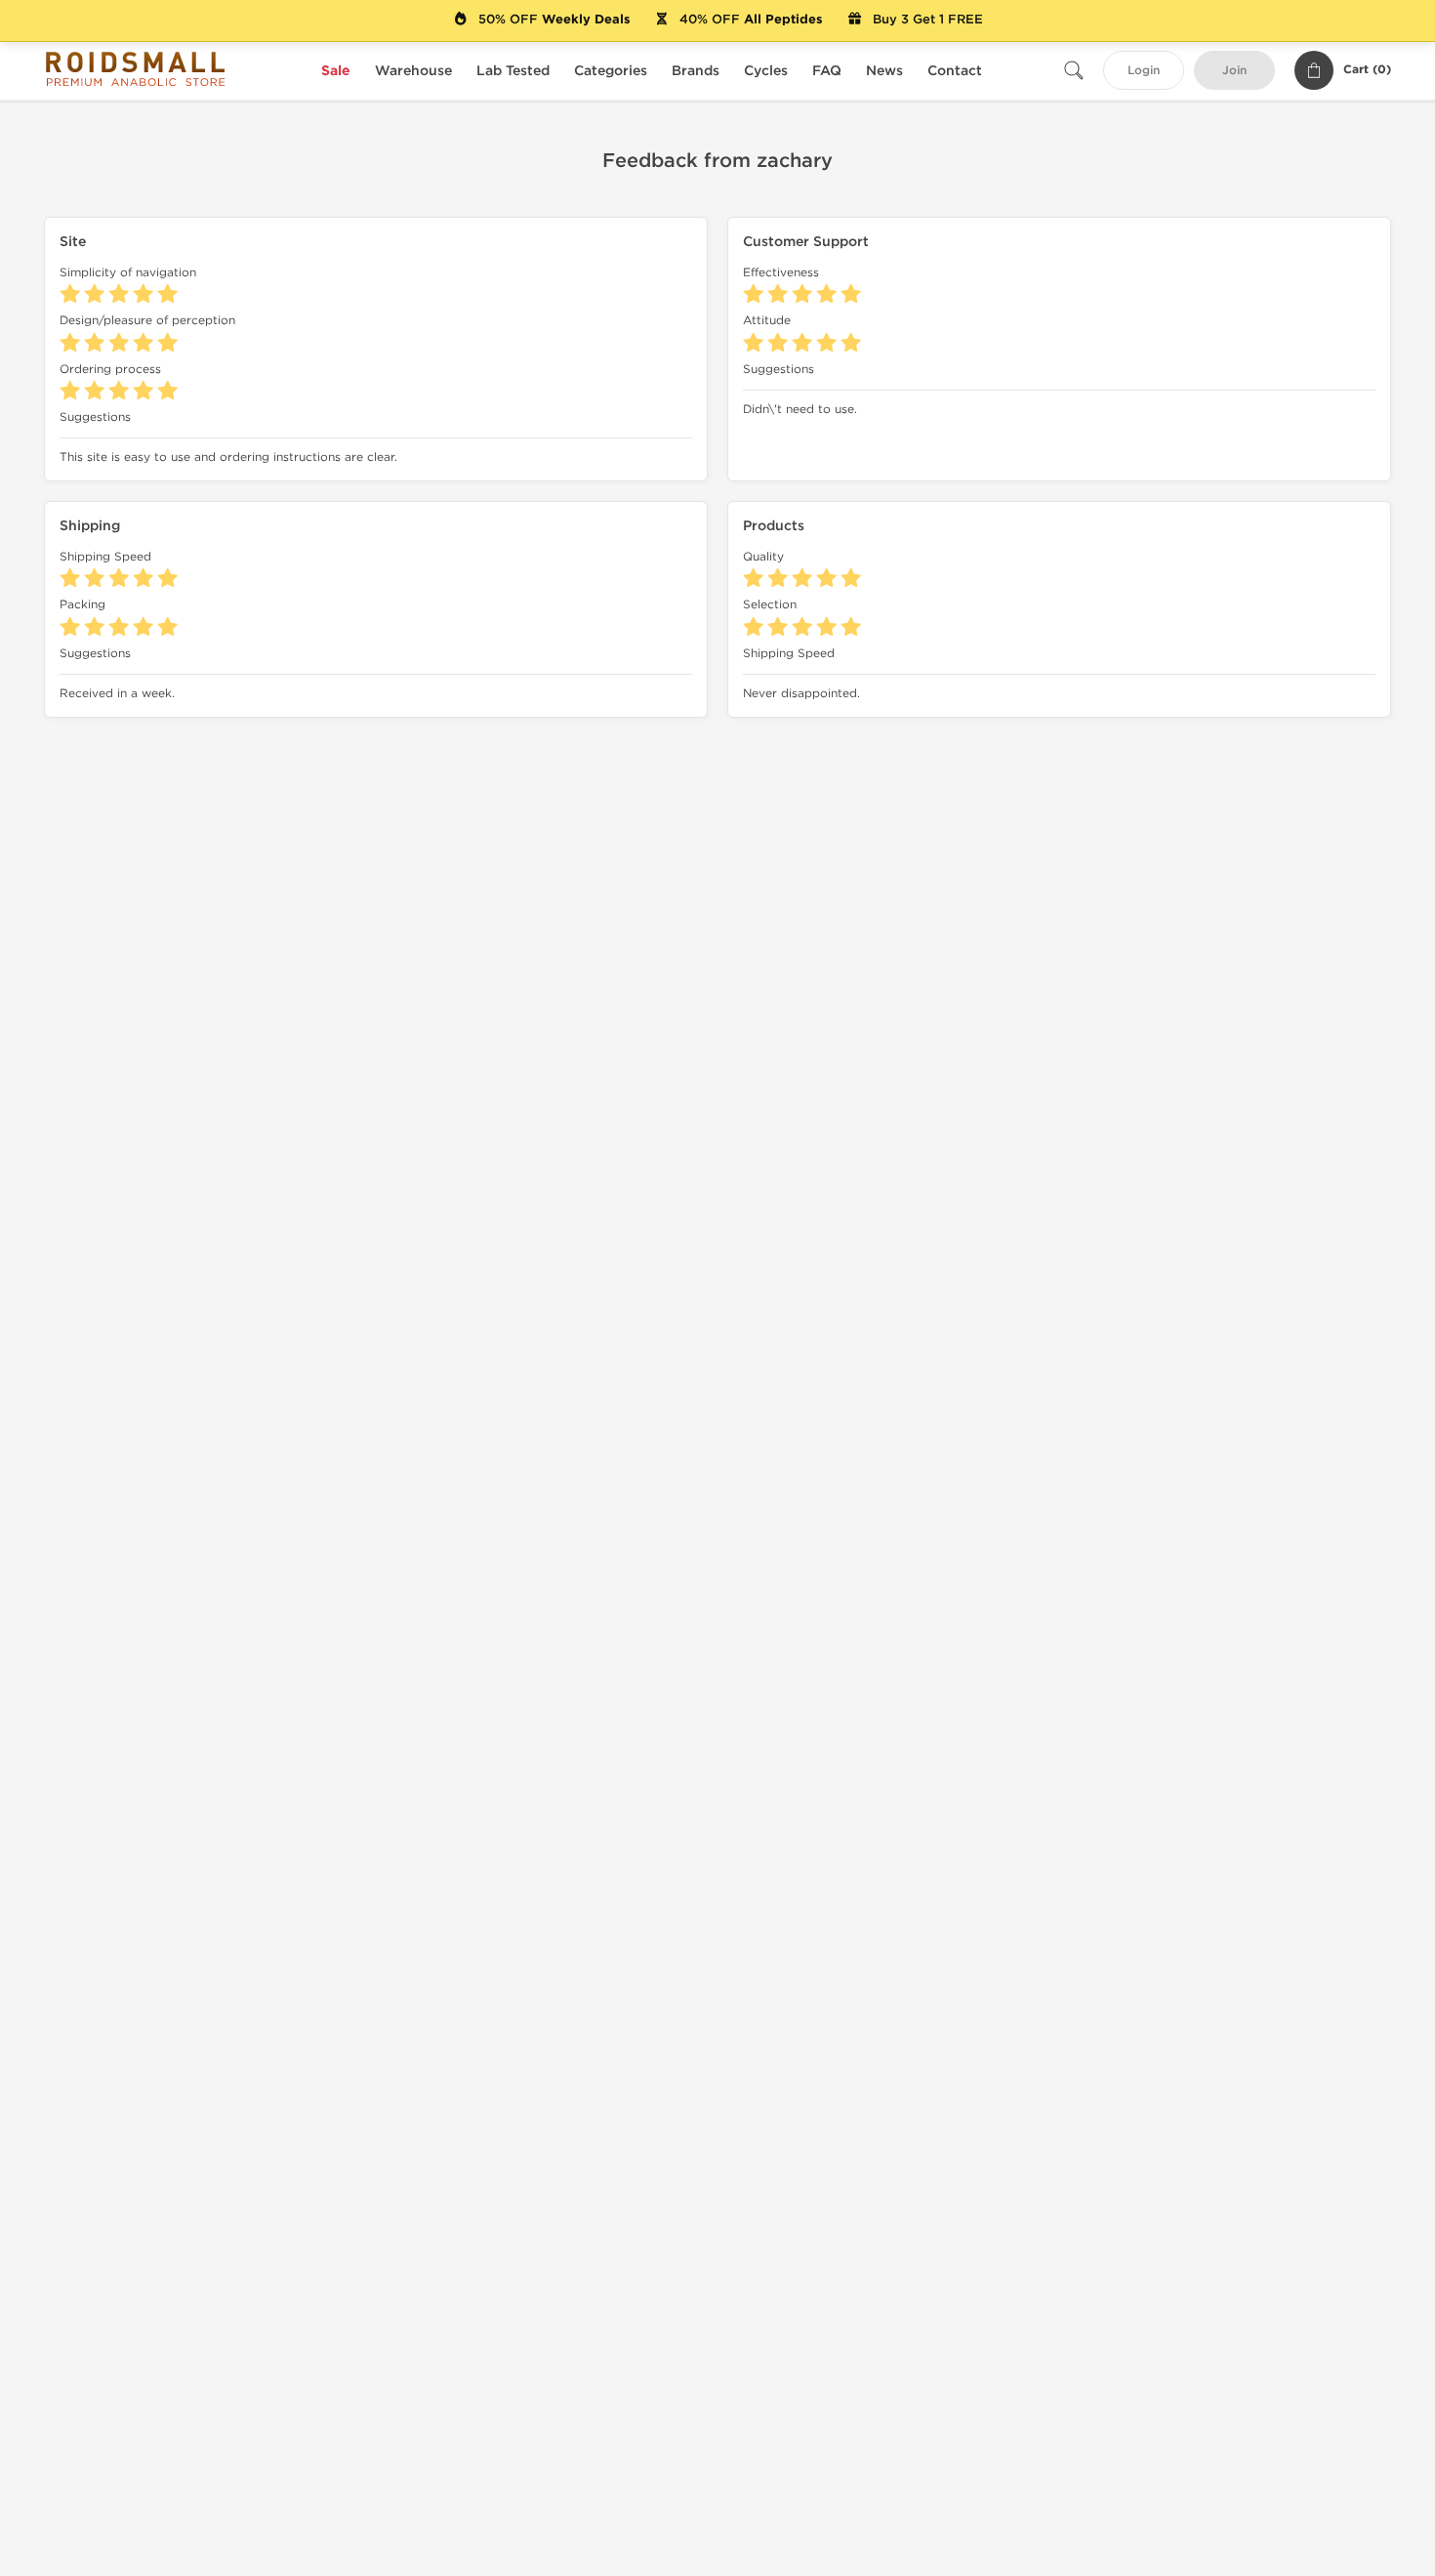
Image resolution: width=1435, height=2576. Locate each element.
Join (1234, 71)
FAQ (827, 71)
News (884, 71)
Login (1144, 71)
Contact (955, 71)
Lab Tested (513, 71)
